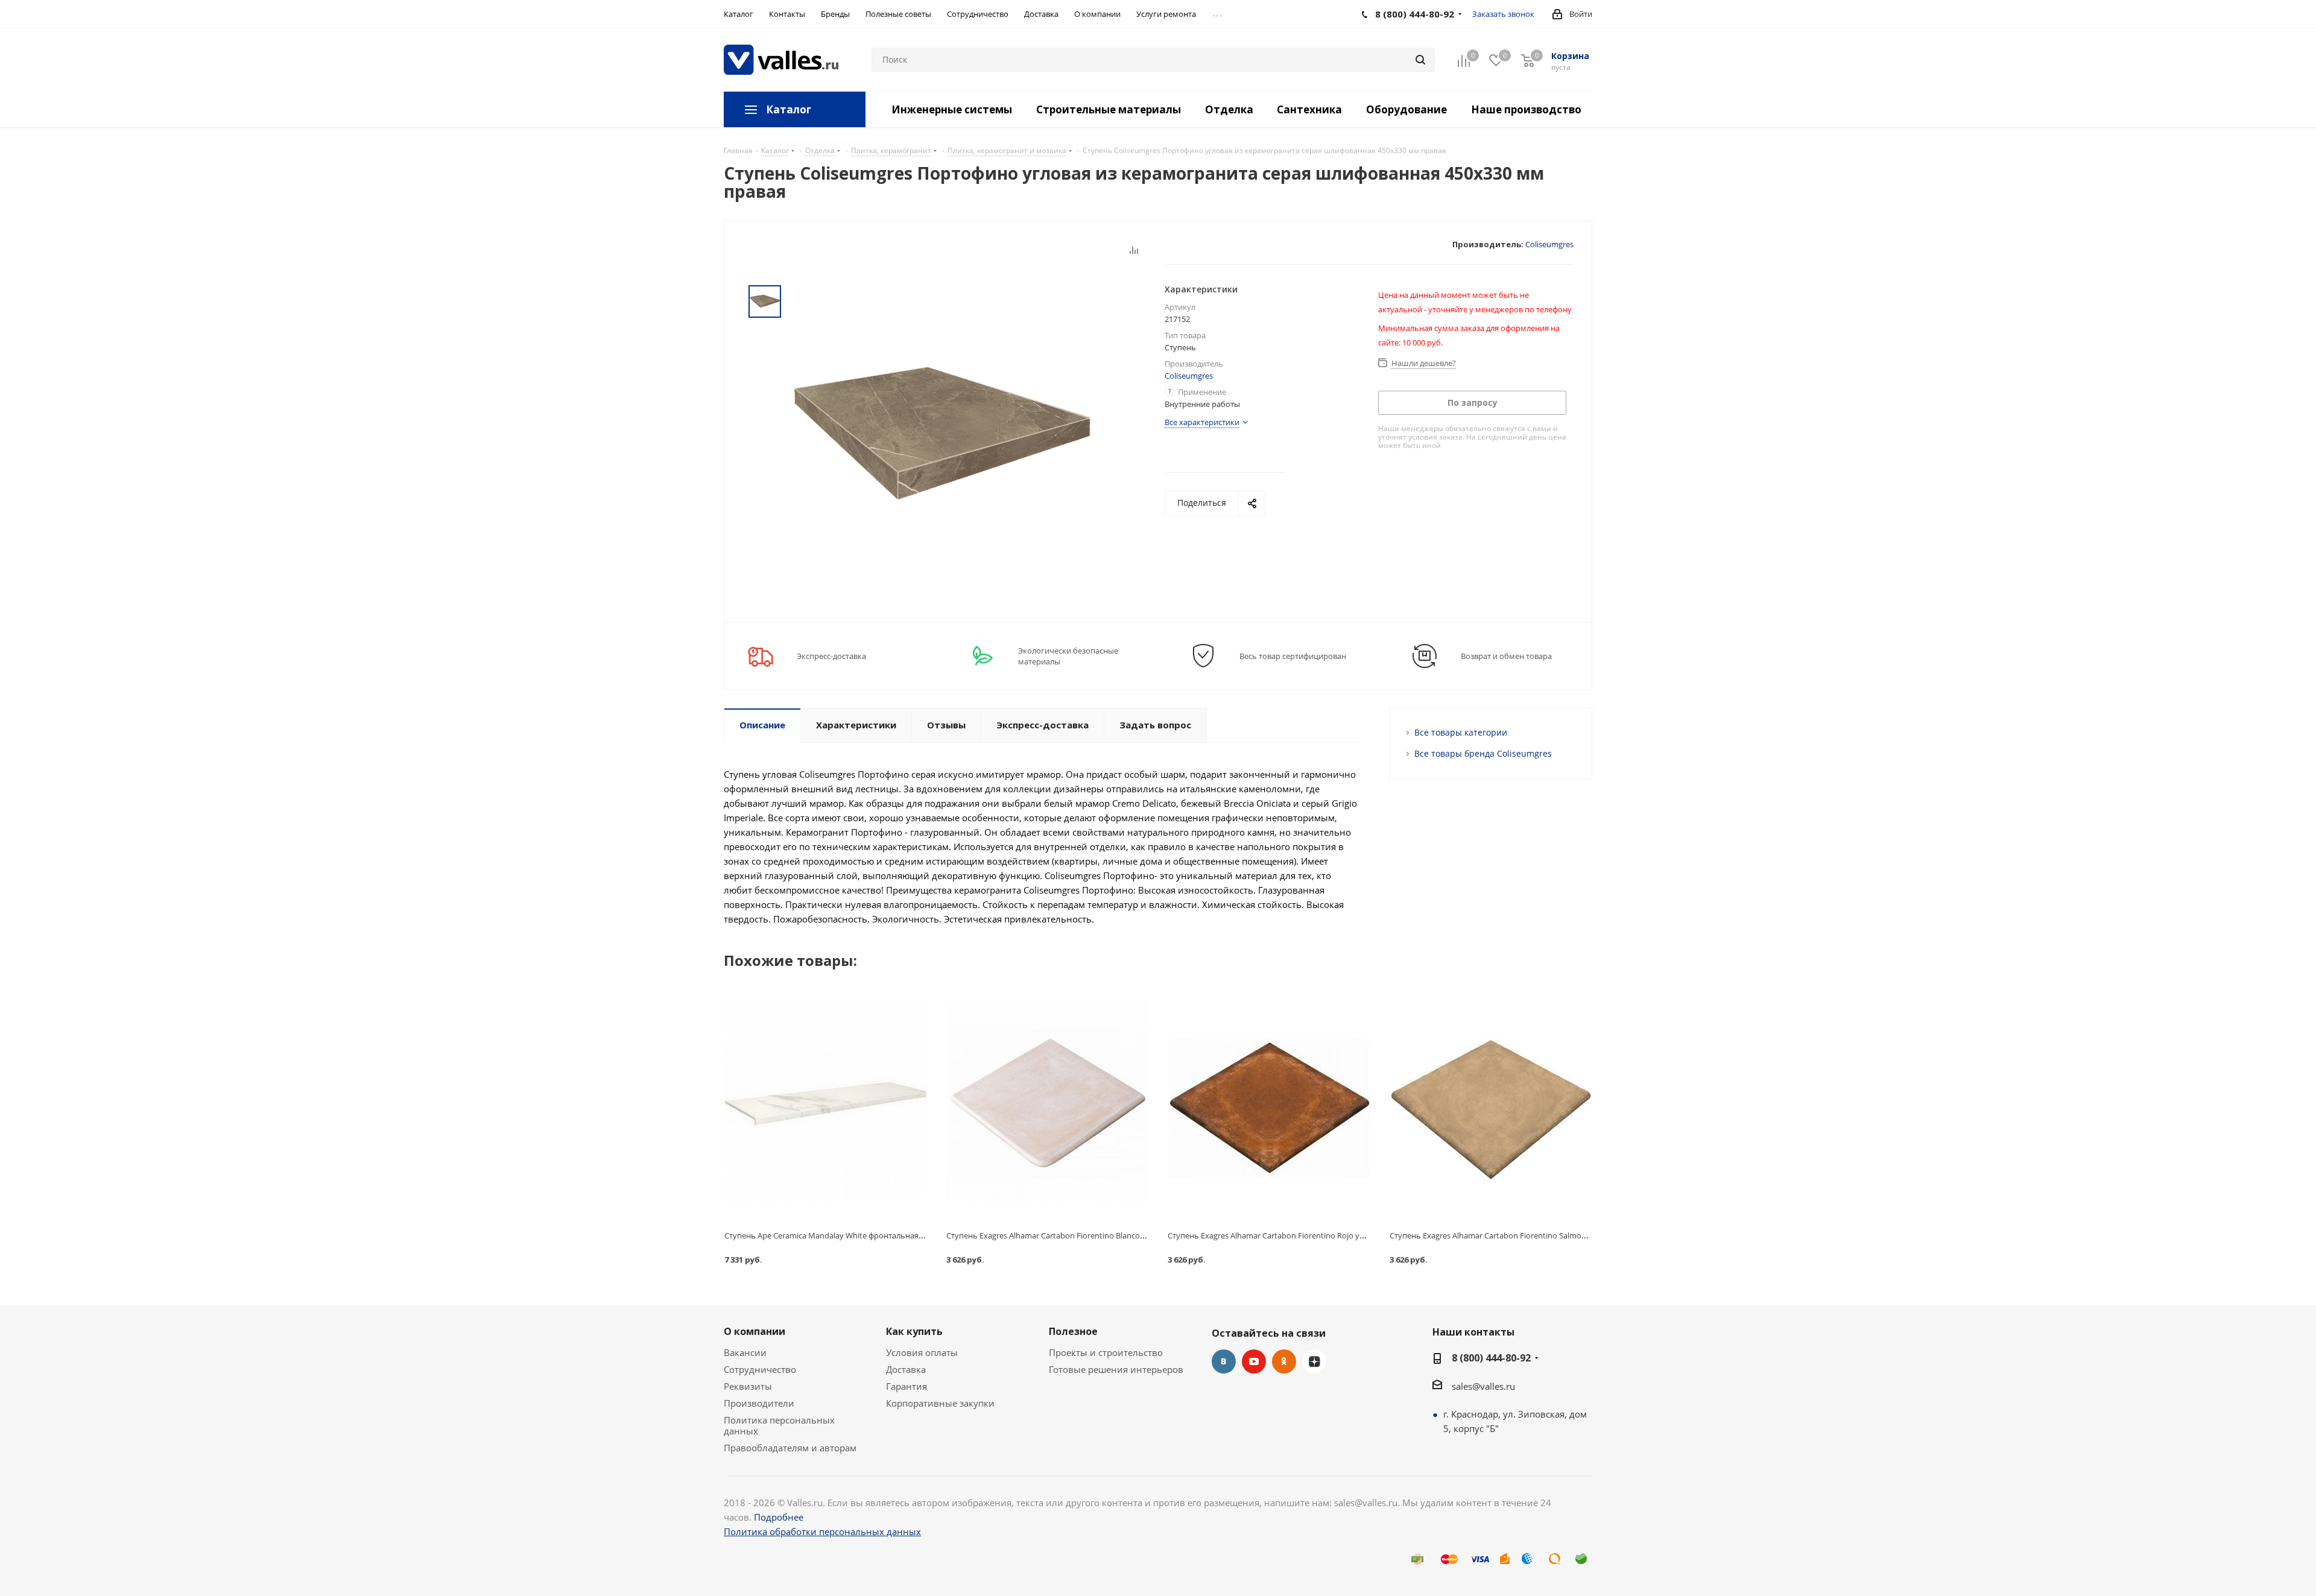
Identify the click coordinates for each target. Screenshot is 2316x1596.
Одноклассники (1284, 1361)
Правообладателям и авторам (790, 1448)
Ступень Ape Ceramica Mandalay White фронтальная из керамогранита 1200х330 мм (881, 1235)
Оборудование (1406, 109)
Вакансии (745, 1352)
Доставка (906, 1369)
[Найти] (1420, 60)
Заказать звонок (1503, 14)
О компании (755, 1331)
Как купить (914, 1331)
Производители (759, 1403)
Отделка (1229, 109)
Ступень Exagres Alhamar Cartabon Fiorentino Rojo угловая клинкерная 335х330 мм (1322, 1235)
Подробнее (779, 1517)
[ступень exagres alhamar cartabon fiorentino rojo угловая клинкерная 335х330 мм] (1269, 1101)
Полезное (1073, 1331)
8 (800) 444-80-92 (1491, 1358)
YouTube (1254, 1361)
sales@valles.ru (1483, 1386)
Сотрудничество (760, 1369)
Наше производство (1526, 109)
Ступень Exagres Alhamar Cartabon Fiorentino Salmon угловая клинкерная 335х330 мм (1549, 1235)
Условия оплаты (922, 1352)
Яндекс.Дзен (1314, 1361)
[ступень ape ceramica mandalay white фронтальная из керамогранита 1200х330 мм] (826, 1101)
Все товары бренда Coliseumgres (1483, 753)
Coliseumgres (1549, 244)
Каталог (789, 109)
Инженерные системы (952, 109)
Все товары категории (1461, 732)
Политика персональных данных (779, 1425)
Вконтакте (1224, 1361)
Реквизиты (748, 1386)
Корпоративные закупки (940, 1403)
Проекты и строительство (1106, 1352)
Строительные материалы (1109, 109)
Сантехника (1309, 109)
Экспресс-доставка (831, 656)
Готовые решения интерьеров (1116, 1369)
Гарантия (906, 1386)
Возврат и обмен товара (1506, 656)
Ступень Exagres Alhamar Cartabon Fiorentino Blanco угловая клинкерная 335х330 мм (1105, 1235)
